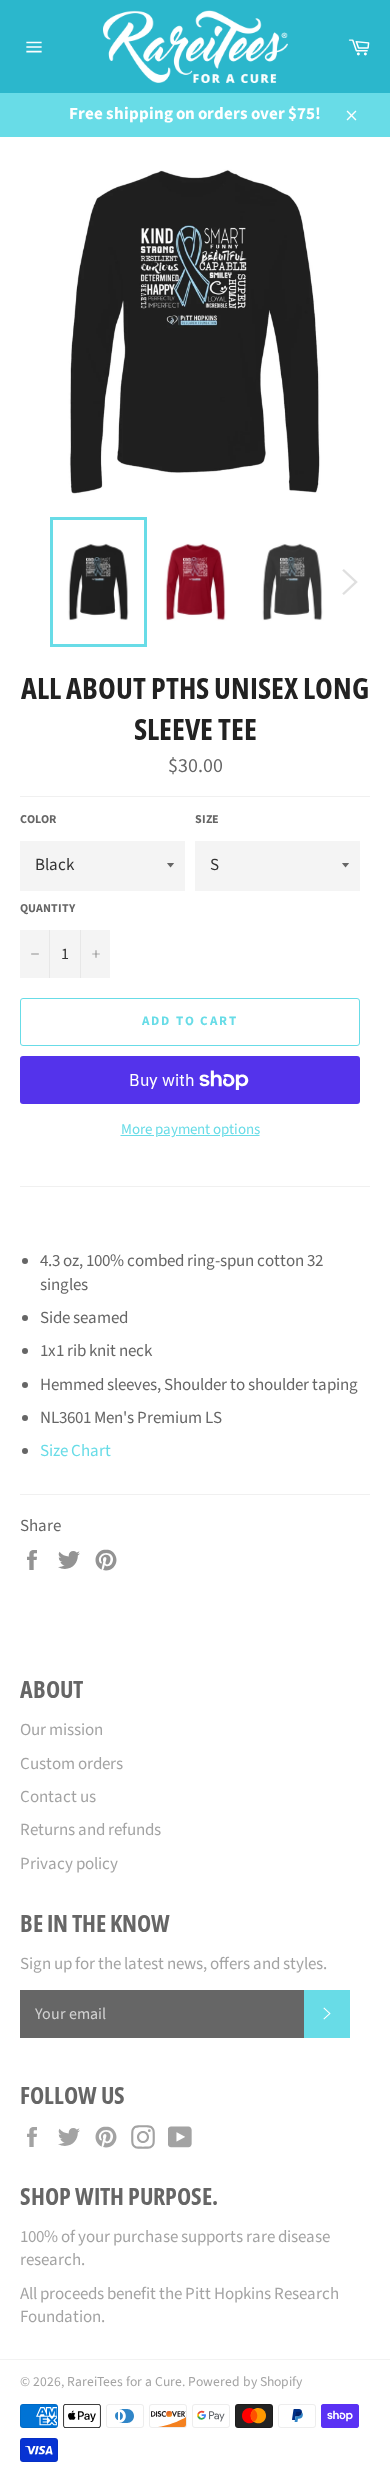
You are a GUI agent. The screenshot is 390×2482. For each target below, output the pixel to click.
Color (38, 820)
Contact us (58, 1797)
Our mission (61, 1730)
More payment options (190, 1130)
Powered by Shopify (245, 2381)
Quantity (47, 909)
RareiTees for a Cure (124, 2381)
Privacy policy (69, 1864)
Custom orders (71, 1764)
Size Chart (75, 1451)
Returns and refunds (90, 1830)
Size (207, 820)
